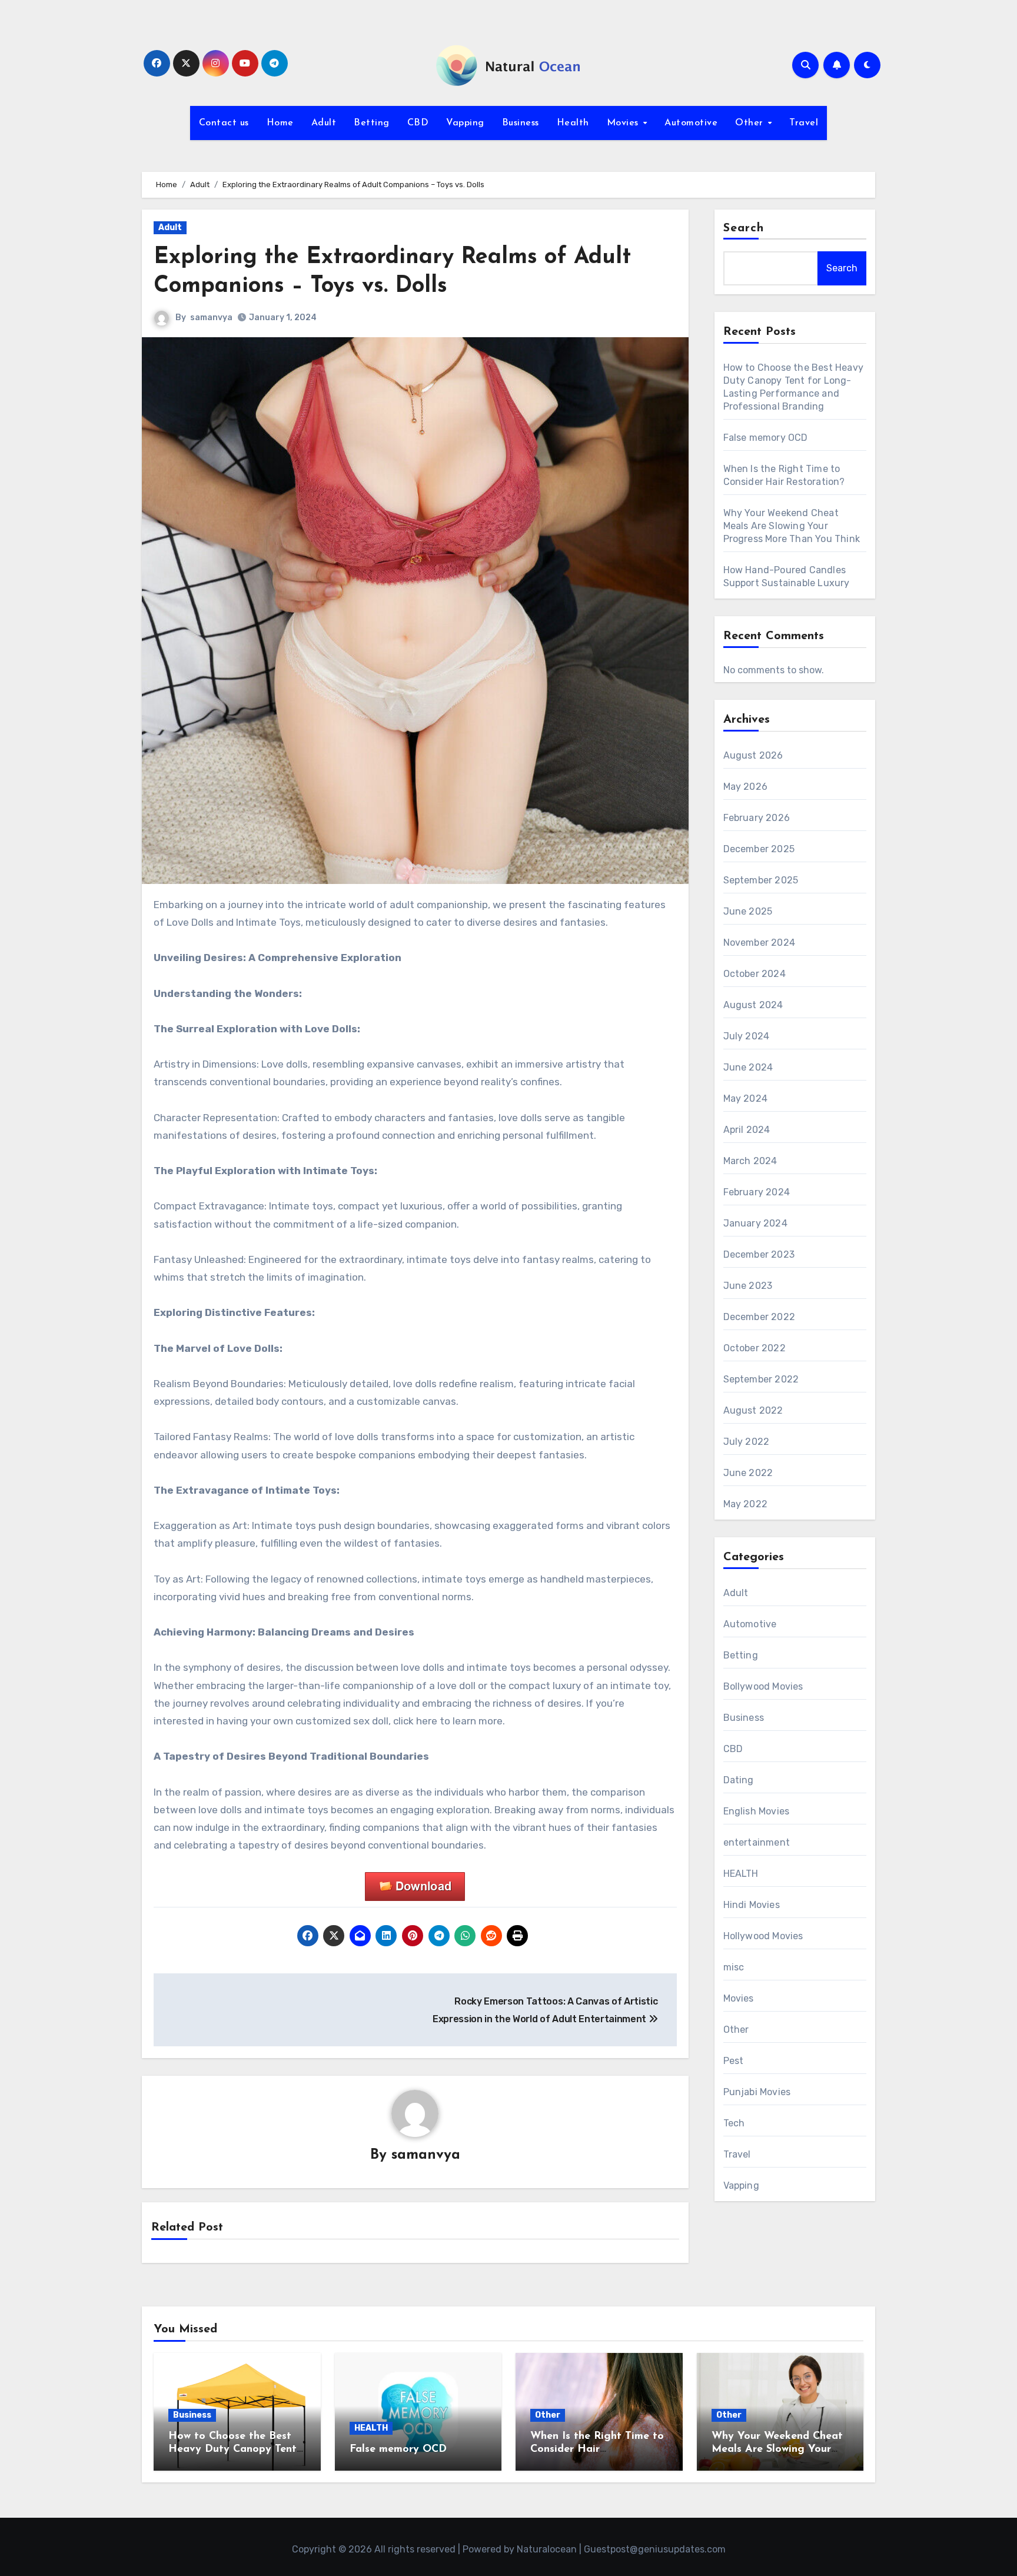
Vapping (465, 123)
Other (751, 123)
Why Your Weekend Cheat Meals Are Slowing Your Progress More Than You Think (792, 526)
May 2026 (746, 787)
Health (573, 123)
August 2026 (753, 755)
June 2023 (748, 1286)
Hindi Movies (752, 1905)
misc (734, 1967)
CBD (418, 123)
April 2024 (747, 1130)
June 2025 (748, 911)
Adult (324, 123)
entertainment (757, 1842)
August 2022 (753, 1410)
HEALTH (741, 1874)
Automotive (691, 123)
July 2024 (747, 1036)
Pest (734, 2061)
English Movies (757, 1811)
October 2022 (755, 1348)
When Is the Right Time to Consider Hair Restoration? (597, 2449)
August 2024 (753, 1005)
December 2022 (760, 1317)
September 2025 (761, 880)
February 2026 (757, 818)
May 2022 (746, 1504)
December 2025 (759, 849)
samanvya (211, 318)
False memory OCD (766, 438)
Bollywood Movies (763, 1686)
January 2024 (755, 1223)
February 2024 (757, 1192)
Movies (624, 123)
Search (744, 228)
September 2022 (761, 1379)
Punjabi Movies (757, 2092)
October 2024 (755, 974)
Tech (734, 2123)
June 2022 (748, 1473)
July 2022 (747, 1442)
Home (280, 123)
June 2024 (748, 1067)
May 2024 (746, 1098)
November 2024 (760, 943)
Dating (739, 1780)
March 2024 (750, 1161)
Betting (372, 123)
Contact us (224, 123)
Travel (804, 123)
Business (521, 123)
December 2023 (759, 1254)
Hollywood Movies (763, 1936)
